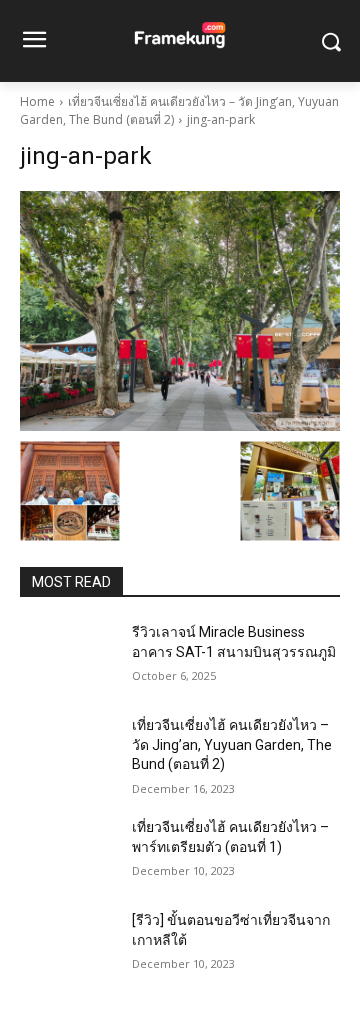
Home (37, 101)
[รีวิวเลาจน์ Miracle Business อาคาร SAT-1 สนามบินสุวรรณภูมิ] (68, 656)
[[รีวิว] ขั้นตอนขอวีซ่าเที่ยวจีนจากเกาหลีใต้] (68, 944)
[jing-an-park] (180, 311)
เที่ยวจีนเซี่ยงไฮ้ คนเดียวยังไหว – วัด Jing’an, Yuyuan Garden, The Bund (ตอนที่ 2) (232, 744)
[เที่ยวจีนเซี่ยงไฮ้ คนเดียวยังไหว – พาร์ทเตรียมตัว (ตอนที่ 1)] (68, 851)
